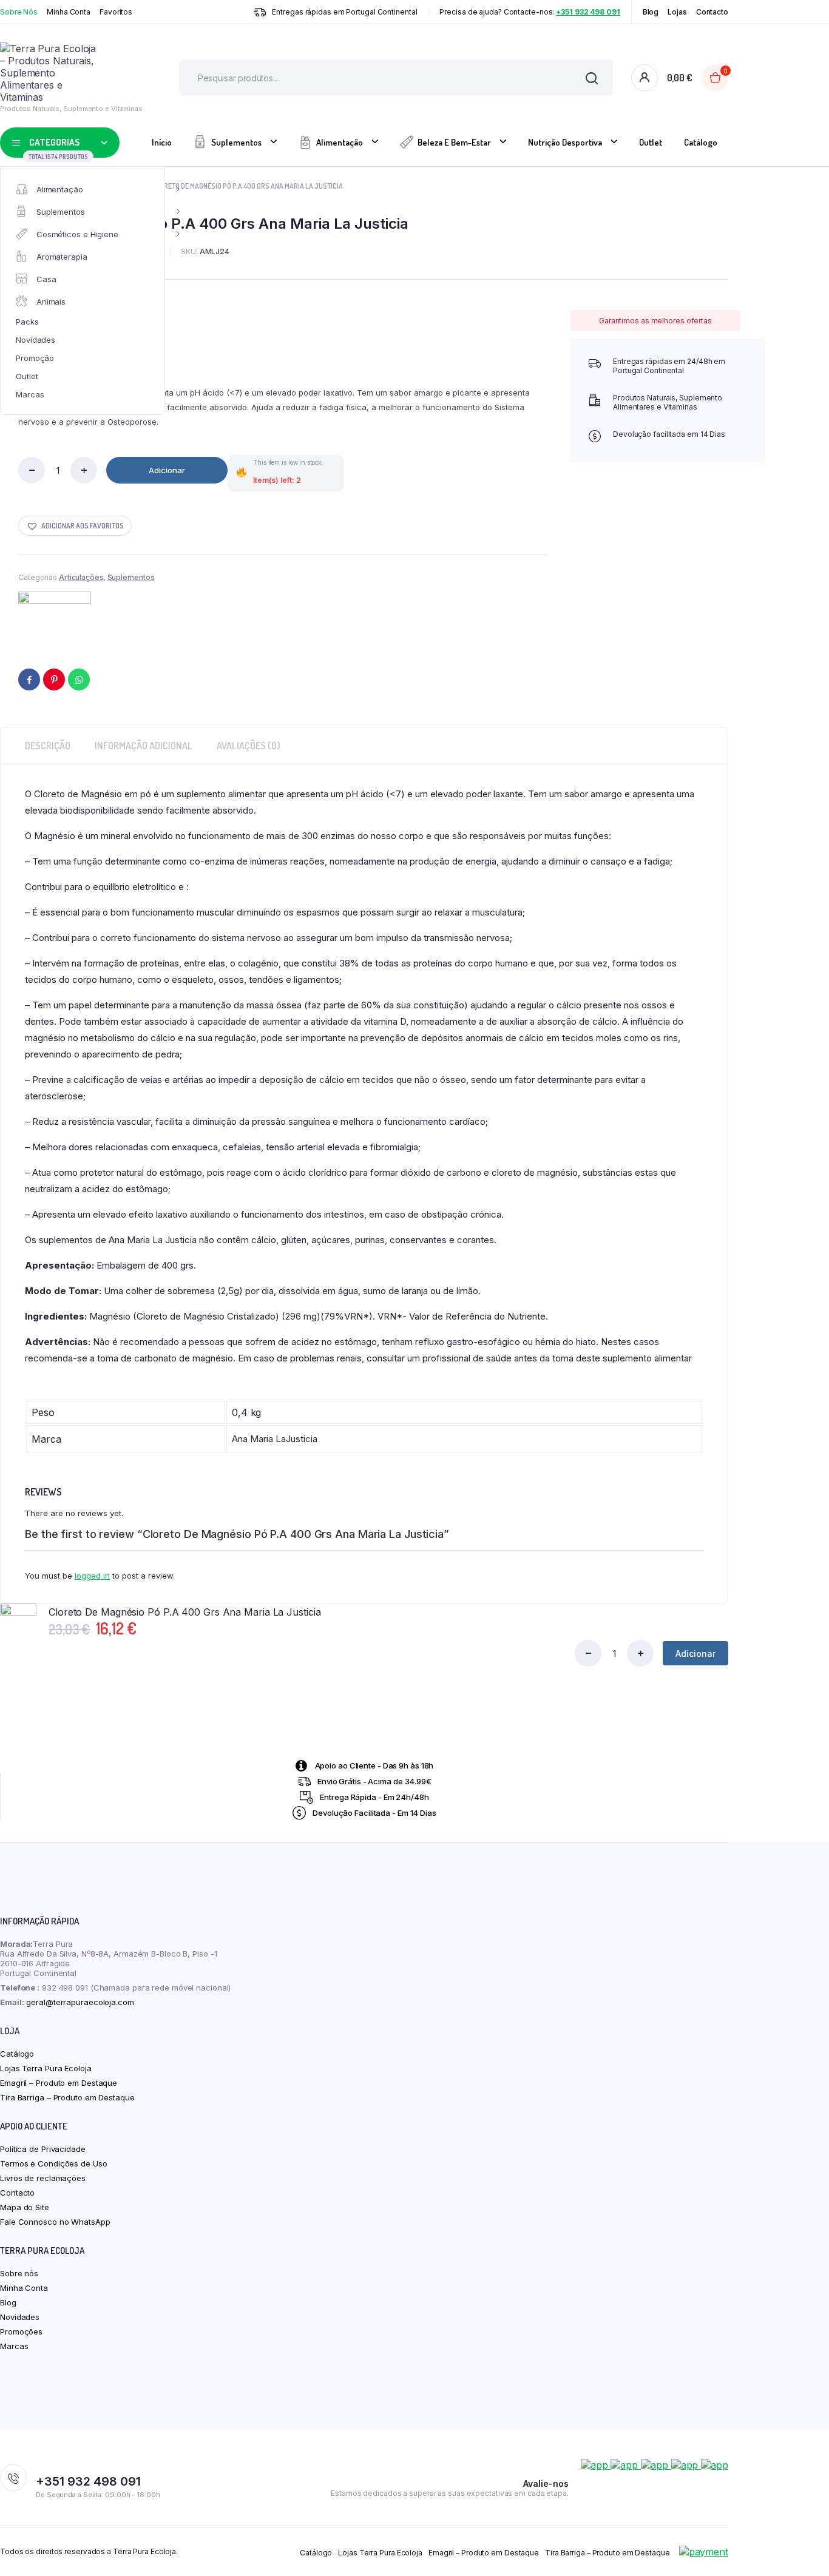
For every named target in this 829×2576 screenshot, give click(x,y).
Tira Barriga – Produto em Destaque (67, 2097)
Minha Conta (69, 12)
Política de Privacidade (43, 2149)
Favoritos (116, 12)
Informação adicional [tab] (144, 746)
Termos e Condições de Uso (54, 2163)
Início (162, 142)
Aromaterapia (62, 257)
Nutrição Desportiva (565, 142)
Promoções (21, 2332)
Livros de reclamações (43, 2178)
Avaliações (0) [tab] (249, 746)
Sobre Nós (19, 12)
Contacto (712, 12)
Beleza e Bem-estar (454, 142)
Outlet (27, 376)
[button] (75, 526)
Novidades (36, 340)
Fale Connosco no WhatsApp (55, 2222)
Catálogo (701, 142)
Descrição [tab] (48, 746)
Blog (651, 12)
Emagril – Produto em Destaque (59, 2083)
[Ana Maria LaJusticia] (55, 618)
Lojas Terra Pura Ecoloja (46, 2068)
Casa (46, 279)
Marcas (30, 394)
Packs (27, 322)
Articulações (81, 577)
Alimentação (60, 189)
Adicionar (167, 470)
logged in (92, 1576)
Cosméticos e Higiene (77, 234)
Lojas (677, 12)
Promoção (35, 358)
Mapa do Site (25, 2207)
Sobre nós (19, 2273)
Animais (51, 302)
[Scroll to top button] (802, 2549)
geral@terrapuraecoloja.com (80, 2002)
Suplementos (61, 212)
